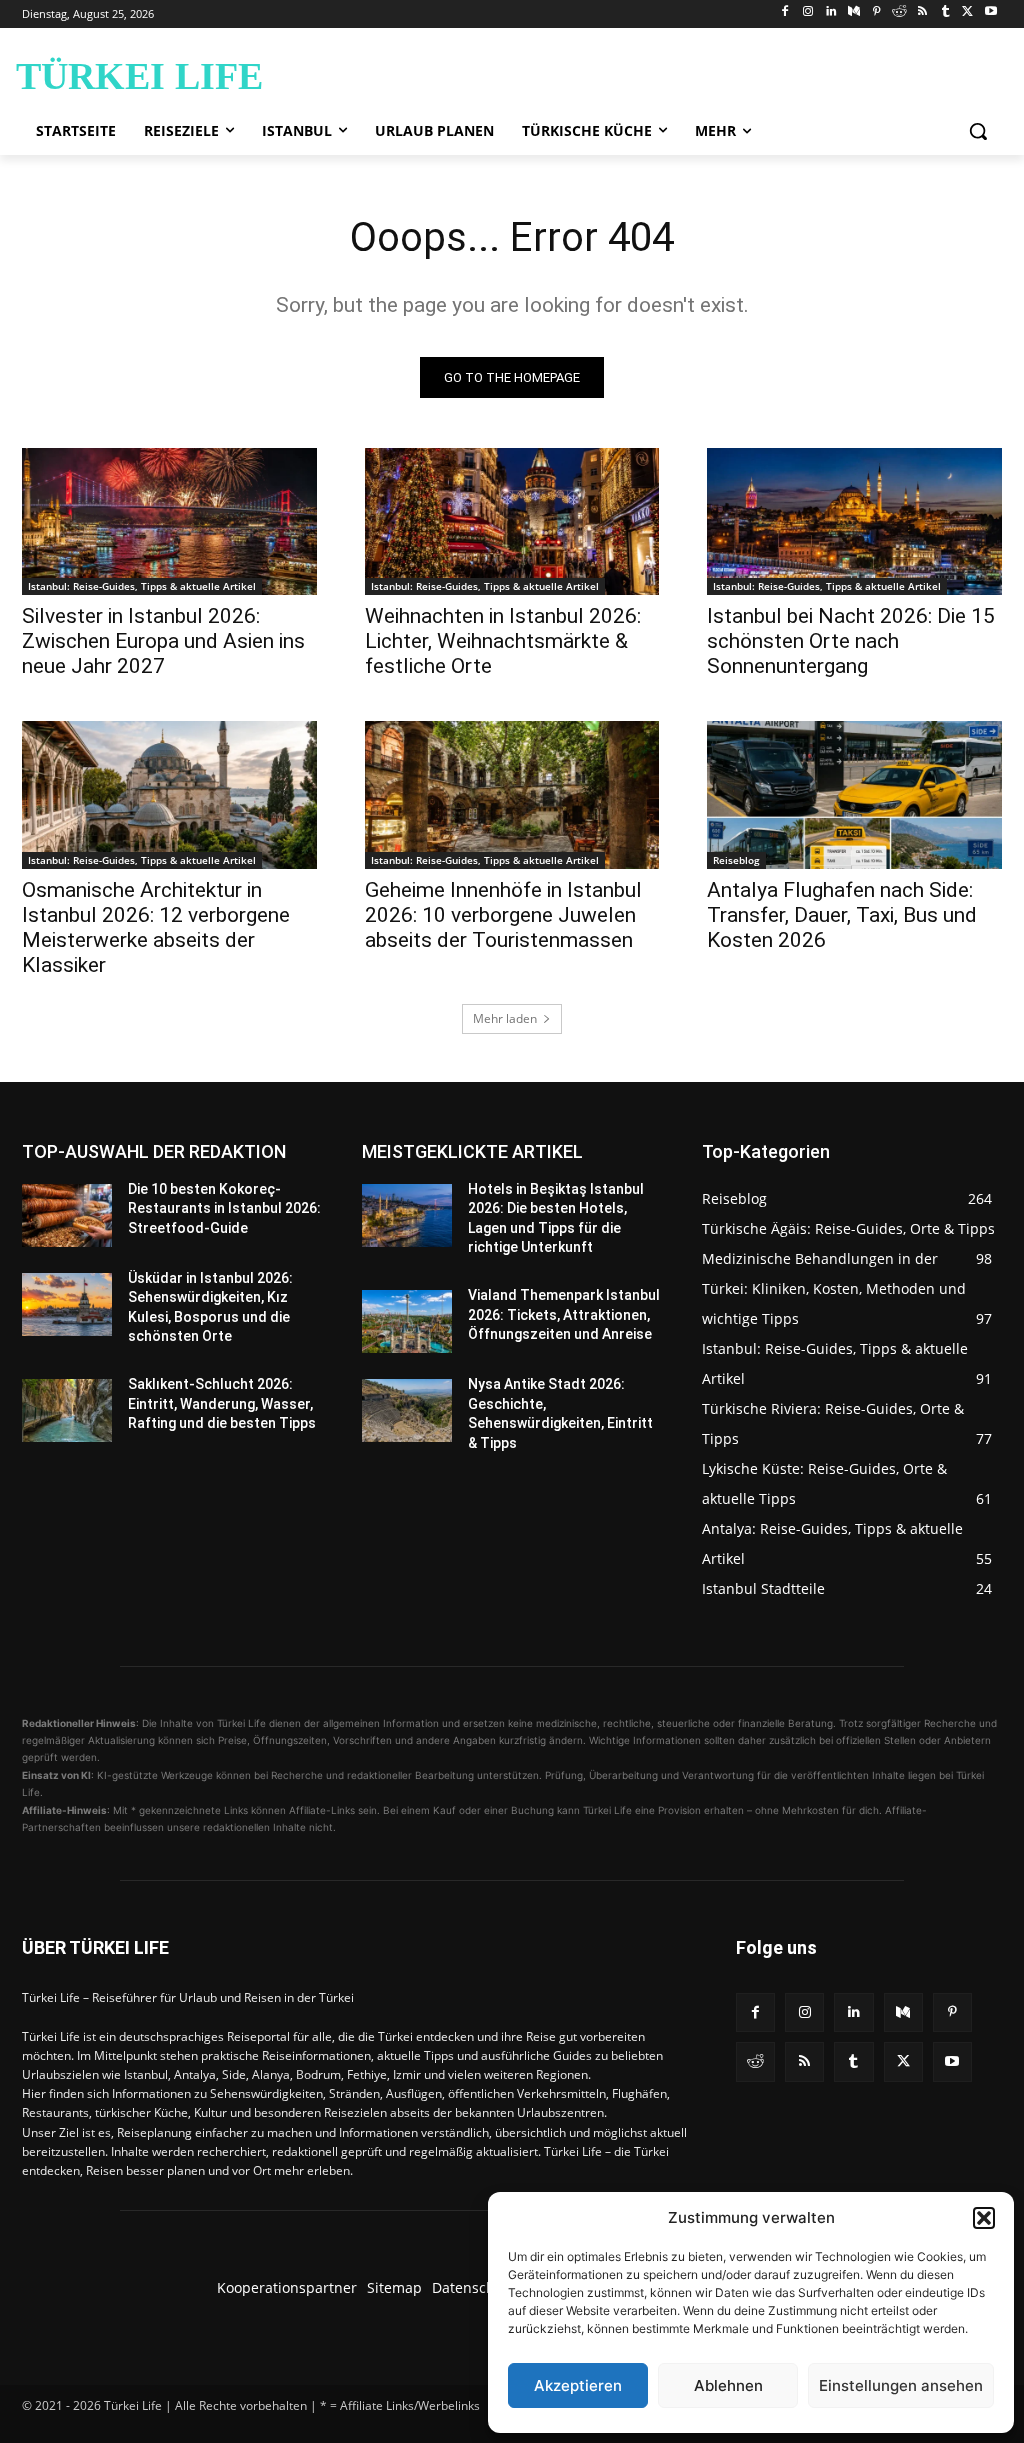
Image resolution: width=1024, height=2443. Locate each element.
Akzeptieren (578, 2385)
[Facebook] (785, 12)
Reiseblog (736, 860)
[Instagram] (808, 12)
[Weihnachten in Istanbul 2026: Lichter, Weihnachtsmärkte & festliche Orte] (512, 521)
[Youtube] (990, 12)
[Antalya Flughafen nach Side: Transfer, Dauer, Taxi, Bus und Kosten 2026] (854, 794)
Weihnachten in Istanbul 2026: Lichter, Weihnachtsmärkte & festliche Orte (503, 641)
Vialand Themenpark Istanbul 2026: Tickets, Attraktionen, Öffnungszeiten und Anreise (564, 1314)
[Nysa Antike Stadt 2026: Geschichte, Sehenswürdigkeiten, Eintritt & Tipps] (407, 1410)
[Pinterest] (876, 12)
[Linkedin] (831, 12)
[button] (984, 2218)
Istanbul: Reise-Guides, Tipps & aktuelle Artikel (142, 586)
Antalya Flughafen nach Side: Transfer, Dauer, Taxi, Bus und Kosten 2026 (842, 915)
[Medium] (853, 12)
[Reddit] (899, 12)
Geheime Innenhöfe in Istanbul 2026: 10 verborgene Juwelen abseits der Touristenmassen (503, 915)
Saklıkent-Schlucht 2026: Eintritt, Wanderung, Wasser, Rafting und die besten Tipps (222, 1403)
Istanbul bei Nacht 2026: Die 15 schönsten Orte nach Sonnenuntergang (851, 641)
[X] (967, 12)
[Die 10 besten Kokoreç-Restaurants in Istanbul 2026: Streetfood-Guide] (67, 1215)
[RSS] (922, 12)
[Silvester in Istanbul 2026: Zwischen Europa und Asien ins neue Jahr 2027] (169, 521)
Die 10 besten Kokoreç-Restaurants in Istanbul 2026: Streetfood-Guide (224, 1208)
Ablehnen (728, 2385)
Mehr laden (505, 1018)
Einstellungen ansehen (901, 2385)
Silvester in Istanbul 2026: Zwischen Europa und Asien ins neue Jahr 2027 (163, 641)
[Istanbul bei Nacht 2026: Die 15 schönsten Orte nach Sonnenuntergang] (854, 521)
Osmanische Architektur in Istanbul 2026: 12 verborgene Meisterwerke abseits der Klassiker (156, 927)
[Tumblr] (945, 12)
